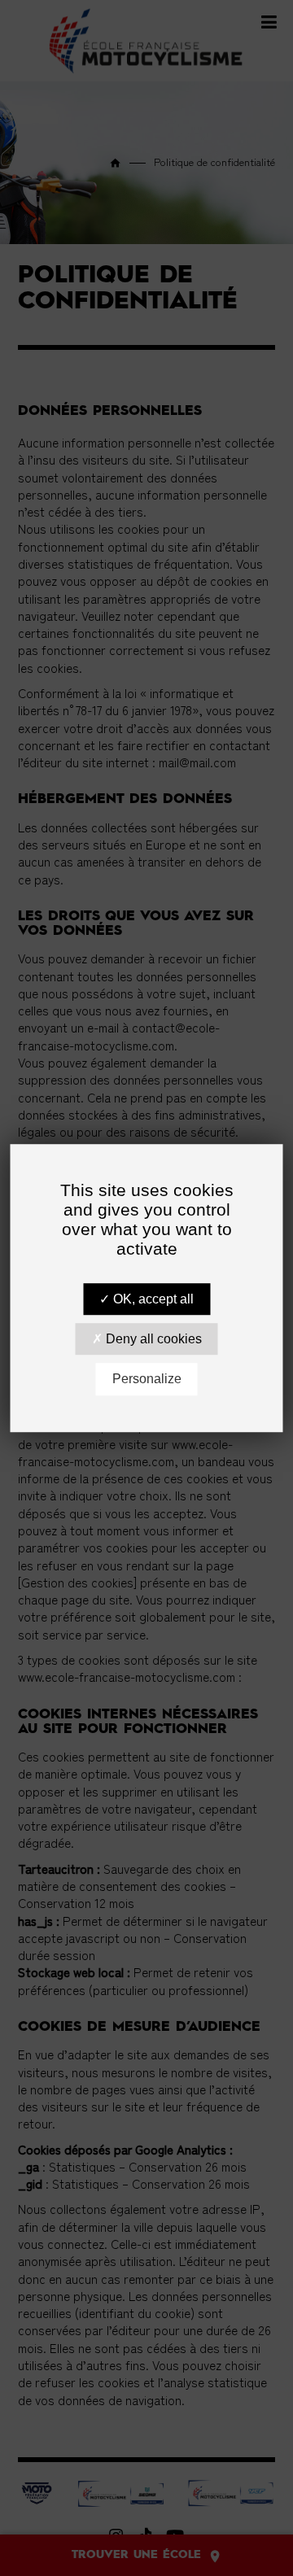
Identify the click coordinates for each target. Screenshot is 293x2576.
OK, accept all (152, 1299)
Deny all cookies (152, 1339)
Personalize (147, 1380)
